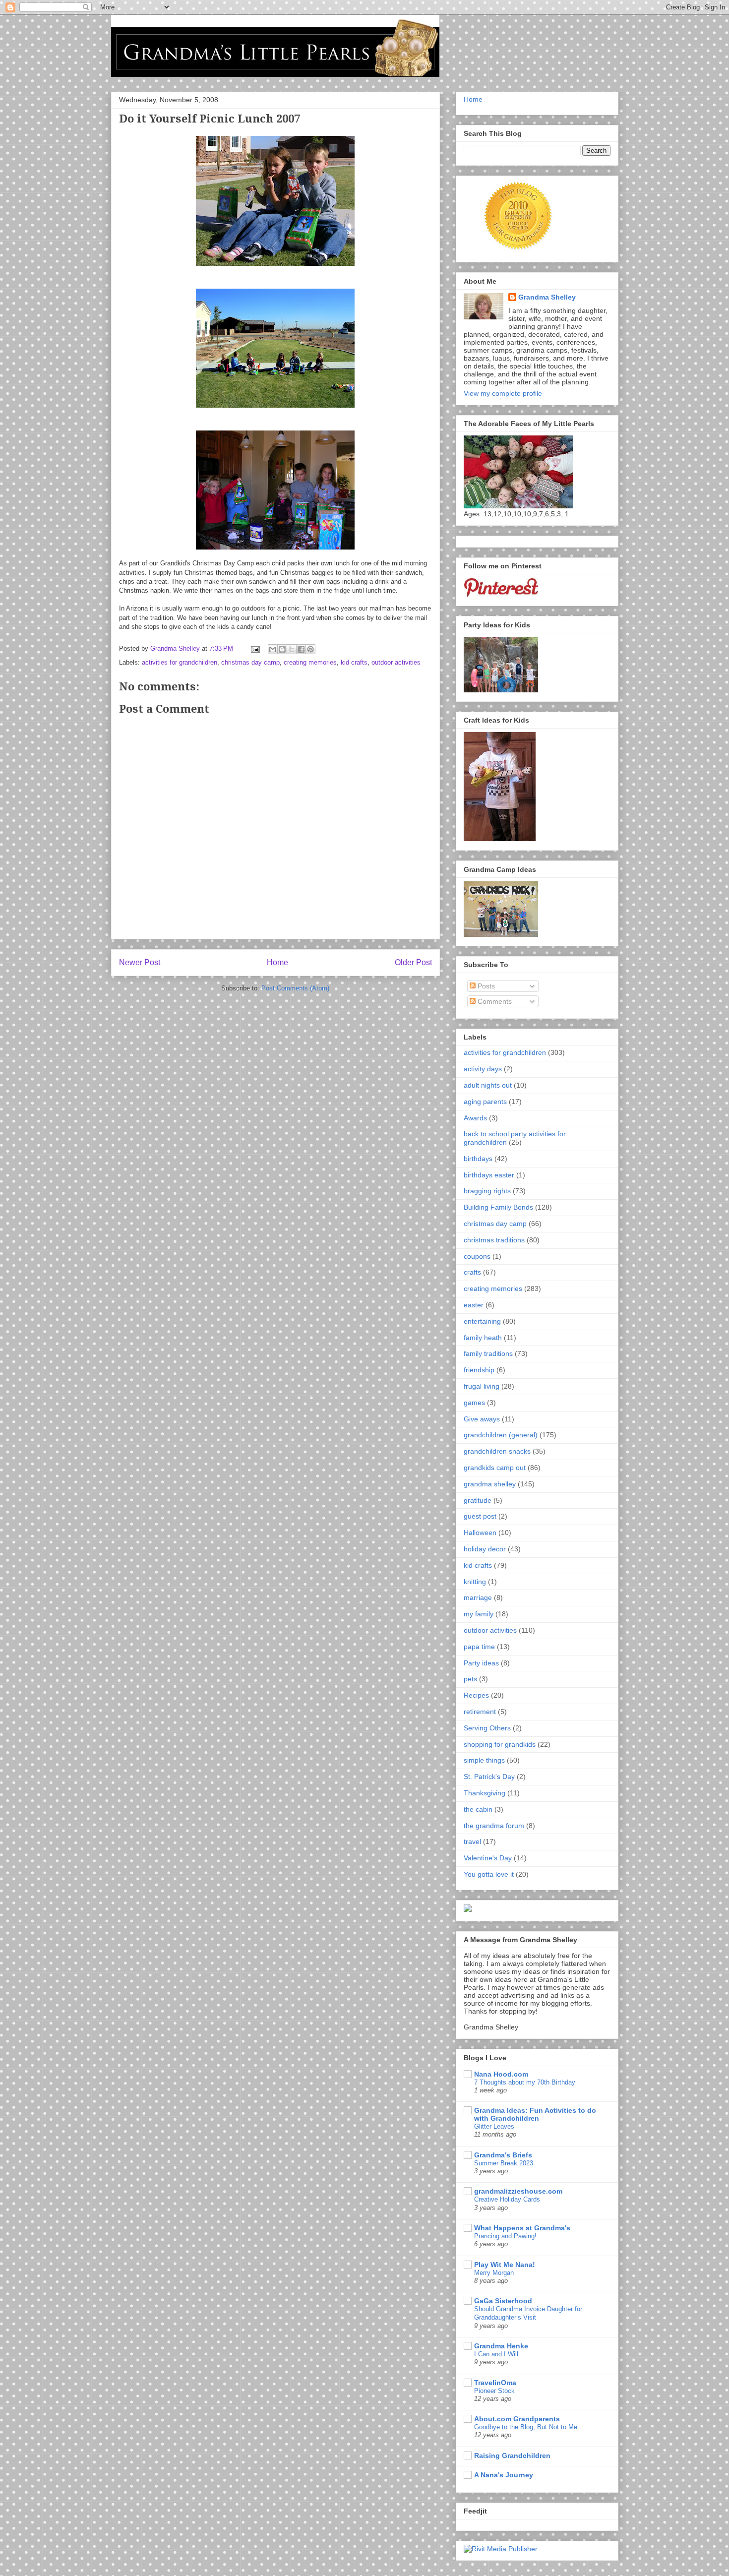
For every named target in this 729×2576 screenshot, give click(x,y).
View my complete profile (503, 393)
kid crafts (354, 662)
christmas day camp (250, 662)
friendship (479, 1370)
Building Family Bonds (498, 1207)
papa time (479, 1647)
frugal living (482, 1386)
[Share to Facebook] (301, 649)
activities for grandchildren (180, 662)
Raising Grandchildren (512, 2455)
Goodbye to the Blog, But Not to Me (526, 2427)
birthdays (478, 1159)
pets (470, 1679)
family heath (483, 1338)
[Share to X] (292, 649)
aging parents (485, 1102)
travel (472, 1841)
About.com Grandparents (517, 2419)
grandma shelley (490, 1484)
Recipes (476, 1695)
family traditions (488, 1353)
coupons (477, 1256)
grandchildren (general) (501, 1435)
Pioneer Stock (494, 2391)
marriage (478, 1597)
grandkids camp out (495, 1468)
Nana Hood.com (501, 2074)
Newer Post (140, 962)
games (474, 1403)
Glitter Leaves (494, 2126)
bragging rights (487, 1191)
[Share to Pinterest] (310, 649)
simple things (484, 1760)
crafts (472, 1272)
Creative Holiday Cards (507, 2199)
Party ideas (481, 1663)
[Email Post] (255, 648)
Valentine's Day (488, 1858)
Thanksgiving (485, 1793)
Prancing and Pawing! (505, 2236)
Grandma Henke (501, 2346)
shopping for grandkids (500, 1744)
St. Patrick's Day (489, 1777)
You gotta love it (489, 1874)
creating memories (310, 662)
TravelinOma (495, 2383)
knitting (475, 1582)
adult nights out (488, 1085)
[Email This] (273, 649)
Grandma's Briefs (503, 2155)
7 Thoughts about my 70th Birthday (525, 2082)
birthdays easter (489, 1175)
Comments (494, 1001)
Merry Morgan (494, 2273)
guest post (480, 1516)
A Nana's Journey (504, 2475)
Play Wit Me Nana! (505, 2265)
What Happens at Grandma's (522, 2228)
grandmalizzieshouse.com (518, 2191)
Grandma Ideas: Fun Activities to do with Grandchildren (535, 2114)
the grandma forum (494, 1826)
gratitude (478, 1500)
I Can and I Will (496, 2354)
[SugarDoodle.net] (468, 1909)
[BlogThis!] (282, 649)
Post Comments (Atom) (295, 988)
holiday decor (485, 1549)
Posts (485, 986)
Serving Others (487, 1728)
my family (479, 1614)
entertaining (482, 1321)
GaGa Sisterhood (503, 2301)
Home (277, 962)
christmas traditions (494, 1240)
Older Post (413, 962)
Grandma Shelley (547, 297)
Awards (475, 1118)
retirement (480, 1712)
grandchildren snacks (497, 1451)
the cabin (478, 1809)
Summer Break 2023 (504, 2163)
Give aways (482, 1419)
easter (474, 1305)
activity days (483, 1069)
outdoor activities (396, 662)
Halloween (480, 1533)
